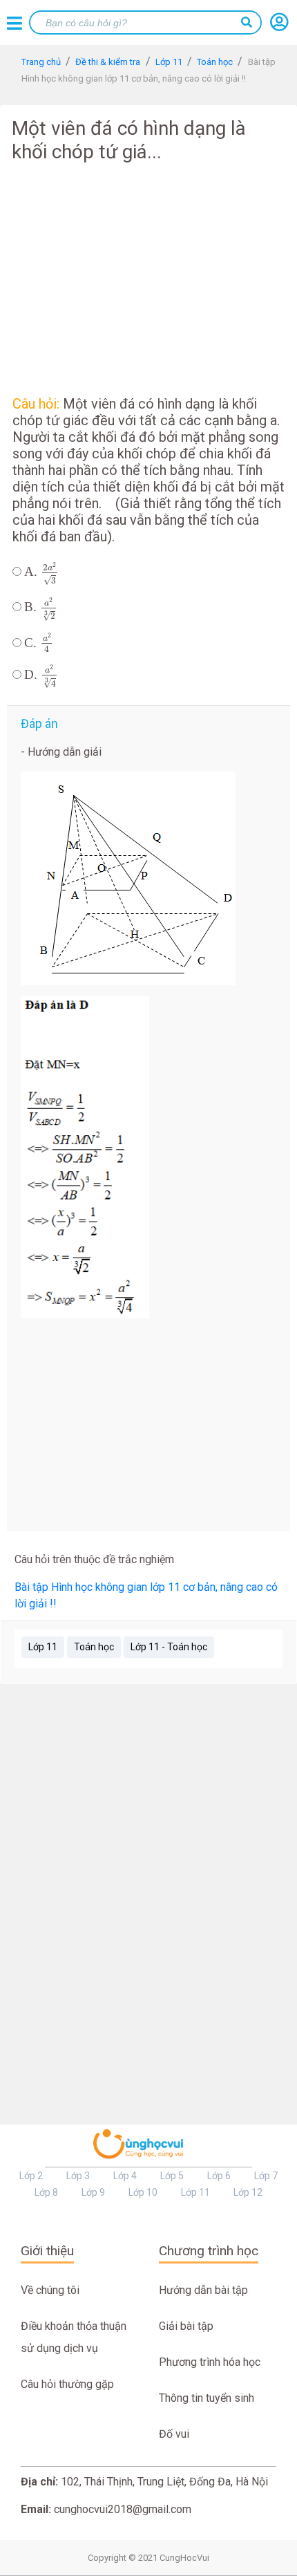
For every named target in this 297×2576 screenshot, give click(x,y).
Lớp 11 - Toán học (169, 1647)
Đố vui (174, 2434)
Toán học (94, 1647)
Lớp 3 (78, 2176)
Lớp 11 (43, 1647)
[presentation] (50, 573)
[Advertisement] (148, 277)
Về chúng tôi (50, 2290)
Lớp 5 (172, 2176)
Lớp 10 (143, 2192)
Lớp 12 (248, 2192)
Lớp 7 (266, 2176)
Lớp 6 (219, 2176)
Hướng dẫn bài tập (203, 2290)
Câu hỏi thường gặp (67, 2384)
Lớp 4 (125, 2176)
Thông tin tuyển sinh (207, 2398)
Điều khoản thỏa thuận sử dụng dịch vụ (74, 2337)
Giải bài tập (186, 2326)
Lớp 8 (46, 2192)
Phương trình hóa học (210, 2362)
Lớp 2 (31, 2176)
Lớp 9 (93, 2192)
